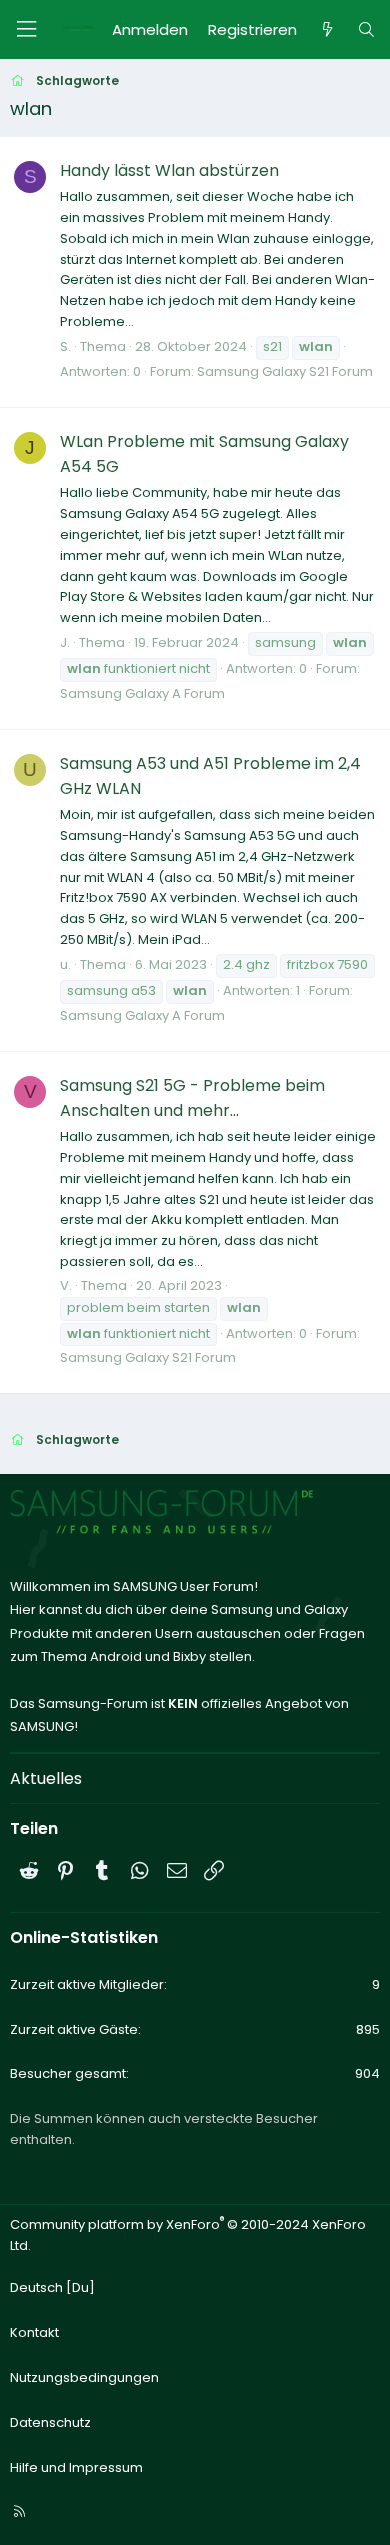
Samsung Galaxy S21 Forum (285, 371)
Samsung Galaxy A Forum (142, 693)
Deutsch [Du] (52, 2287)
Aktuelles (46, 1778)
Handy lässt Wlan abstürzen (169, 170)
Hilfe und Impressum (76, 2467)
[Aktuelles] (326, 30)
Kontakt (34, 2332)
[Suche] (366, 30)
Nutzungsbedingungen (84, 2377)
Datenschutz (50, 2422)
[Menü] (26, 29)
